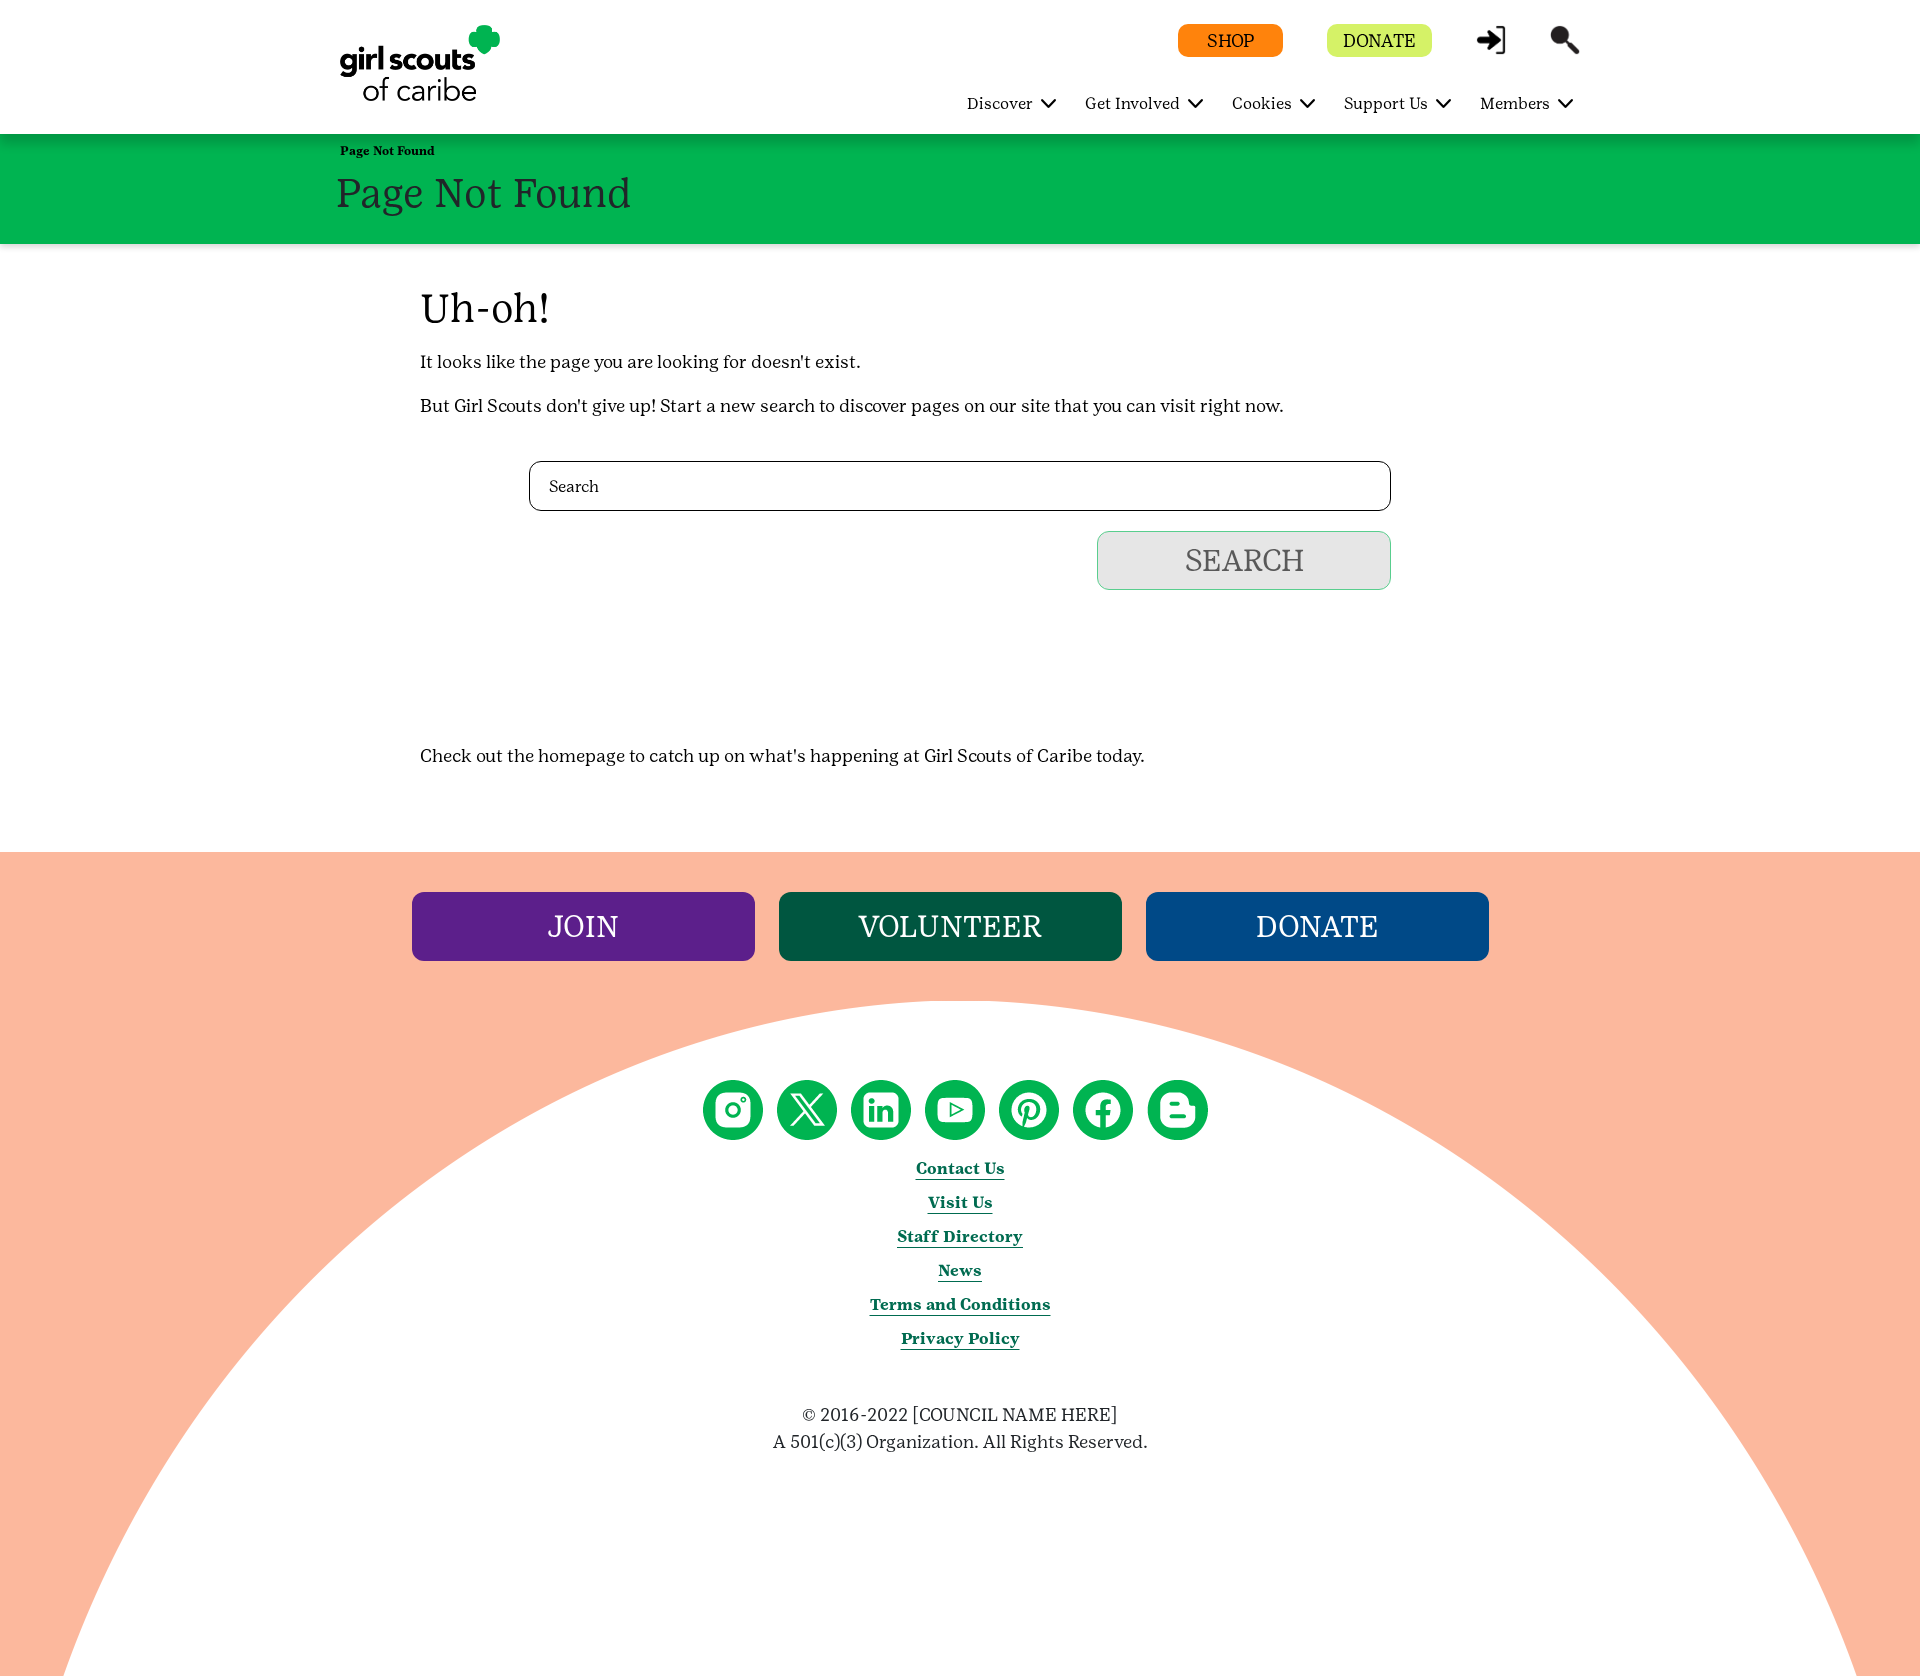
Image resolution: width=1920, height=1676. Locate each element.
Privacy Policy (960, 1338)
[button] (1491, 49)
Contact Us (960, 1168)
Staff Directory (960, 1236)
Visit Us (960, 1202)
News (960, 1270)
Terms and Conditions (960, 1304)
